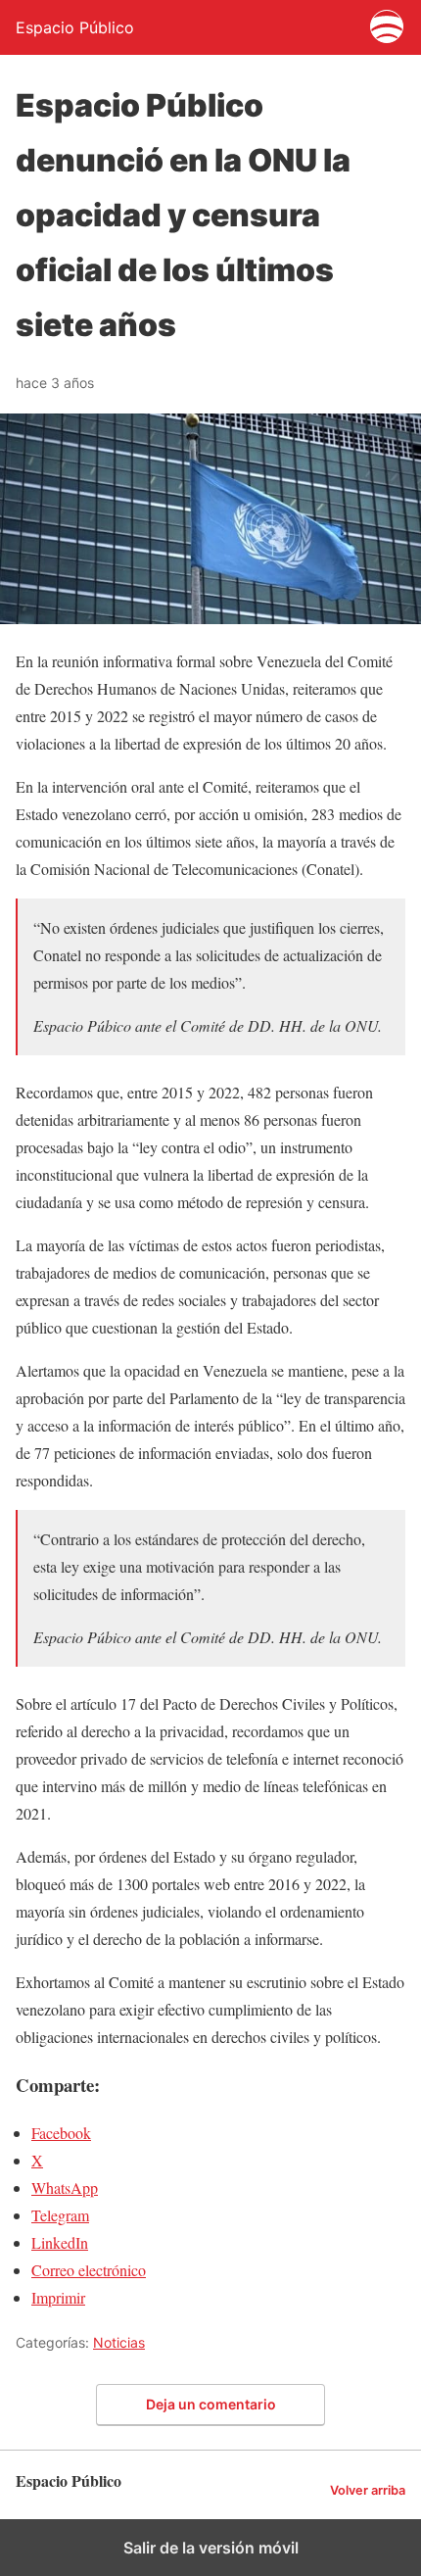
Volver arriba (368, 2490)
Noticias (119, 2342)
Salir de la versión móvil (211, 2548)
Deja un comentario (211, 2404)
